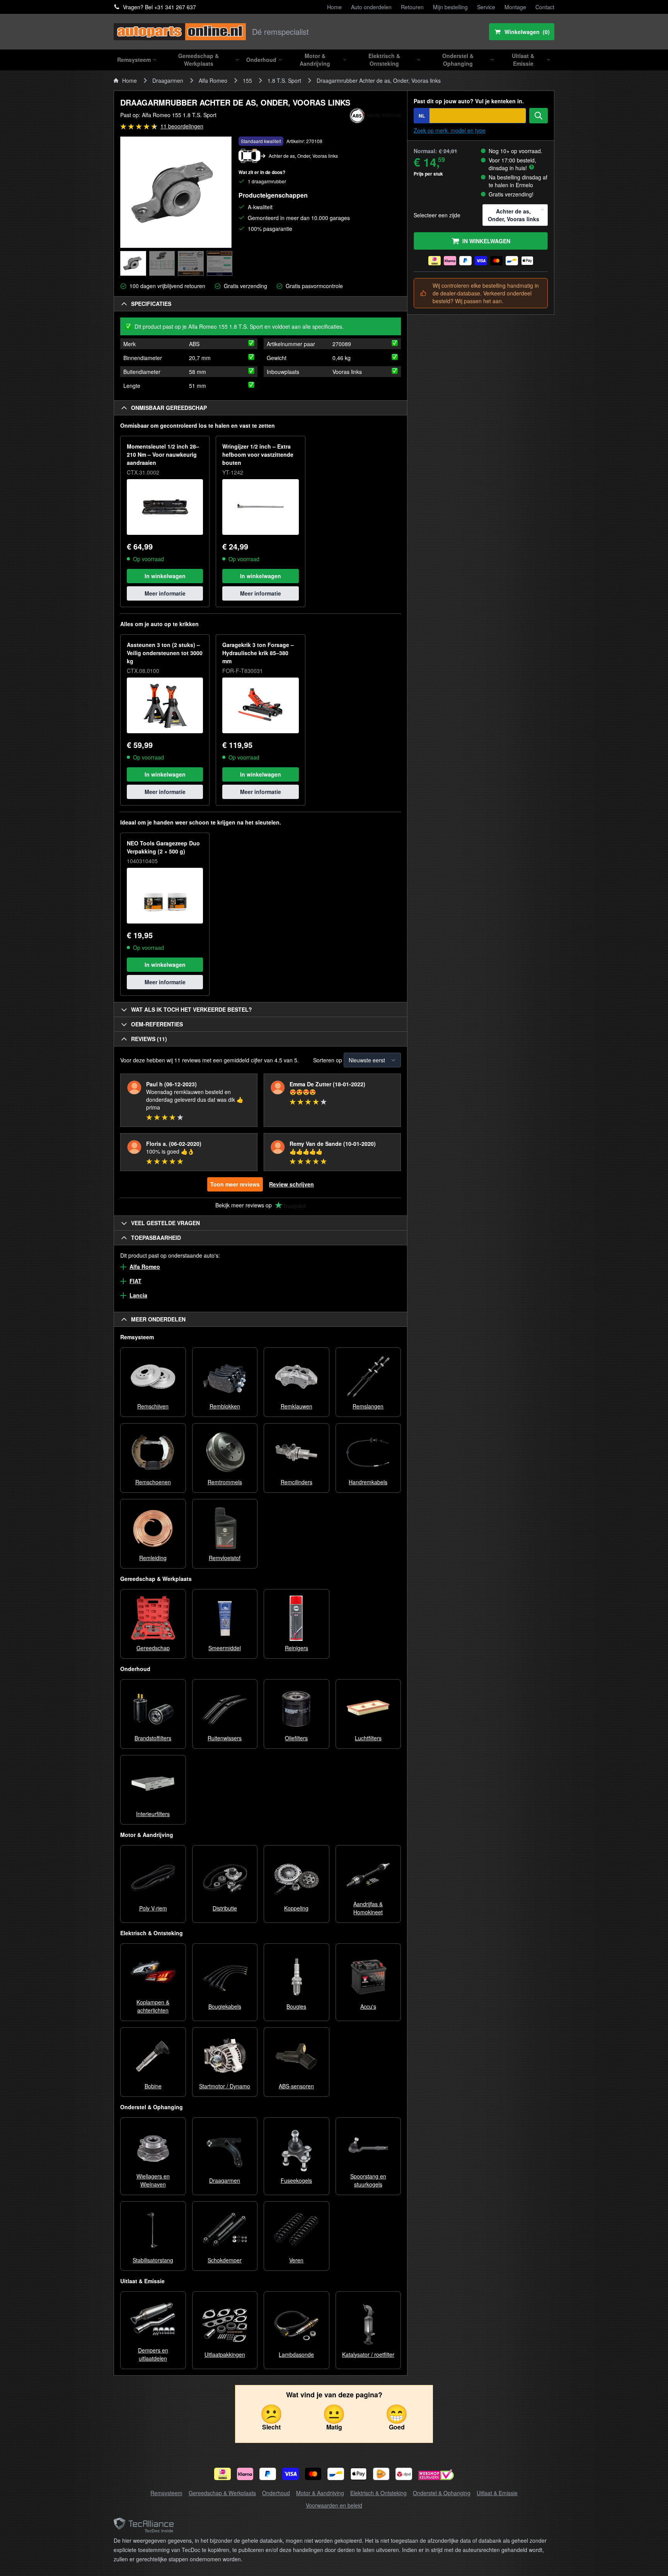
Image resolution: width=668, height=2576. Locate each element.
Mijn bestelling (450, 7)
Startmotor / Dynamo (225, 2086)
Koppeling (296, 1908)
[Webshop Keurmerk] (436, 2476)
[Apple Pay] (359, 2474)
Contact (545, 7)
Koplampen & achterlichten (153, 2006)
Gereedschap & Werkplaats (222, 2493)
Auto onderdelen (371, 7)
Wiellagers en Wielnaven (153, 2180)
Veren (296, 2260)
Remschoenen (153, 1482)
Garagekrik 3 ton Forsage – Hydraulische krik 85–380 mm (258, 653)
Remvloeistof (225, 1558)
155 (247, 80)
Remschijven (153, 1406)
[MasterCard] (313, 2474)
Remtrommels (225, 1482)
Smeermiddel (225, 1648)
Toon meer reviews (235, 1184)
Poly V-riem (153, 1908)
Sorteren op (328, 1060)
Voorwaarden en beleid (334, 2505)
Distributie (225, 1908)
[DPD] (404, 2474)
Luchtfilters (368, 1738)
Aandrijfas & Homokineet (368, 1908)
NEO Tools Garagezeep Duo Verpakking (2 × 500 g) (163, 847)
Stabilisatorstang (153, 2260)
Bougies (296, 2006)
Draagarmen (168, 80)
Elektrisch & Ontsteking (378, 2493)
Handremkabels (368, 1482)
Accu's (368, 2006)
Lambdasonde (296, 2354)
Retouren (412, 7)
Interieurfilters (153, 1814)
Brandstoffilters (153, 1738)
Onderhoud (276, 2493)
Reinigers (297, 1648)
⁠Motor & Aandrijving (320, 2493)
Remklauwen (297, 1406)
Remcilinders (297, 1482)
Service (486, 7)
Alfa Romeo (213, 80)
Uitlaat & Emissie (497, 2493)
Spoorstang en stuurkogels (368, 2180)
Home (334, 7)
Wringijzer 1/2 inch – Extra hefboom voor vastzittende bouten (258, 454)
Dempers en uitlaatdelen (153, 2354)
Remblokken (225, 1406)
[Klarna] (245, 2474)
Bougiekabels (225, 2006)
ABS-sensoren (296, 2086)
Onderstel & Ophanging (442, 2493)
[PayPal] (268, 2474)
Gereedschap (153, 1648)
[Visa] (291, 2474)
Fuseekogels (296, 2180)
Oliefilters (296, 1738)
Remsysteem (166, 2493)
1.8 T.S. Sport (284, 80)
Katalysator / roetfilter (368, 2354)
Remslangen (368, 1406)
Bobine (153, 2086)
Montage (515, 7)
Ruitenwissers (225, 1738)
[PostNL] (381, 2474)
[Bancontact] (336, 2474)
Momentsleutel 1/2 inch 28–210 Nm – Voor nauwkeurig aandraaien (163, 454)
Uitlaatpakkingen (225, 2354)
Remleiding (153, 1558)
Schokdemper (225, 2260)
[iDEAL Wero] (222, 2474)
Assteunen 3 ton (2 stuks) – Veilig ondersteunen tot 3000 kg (165, 653)
